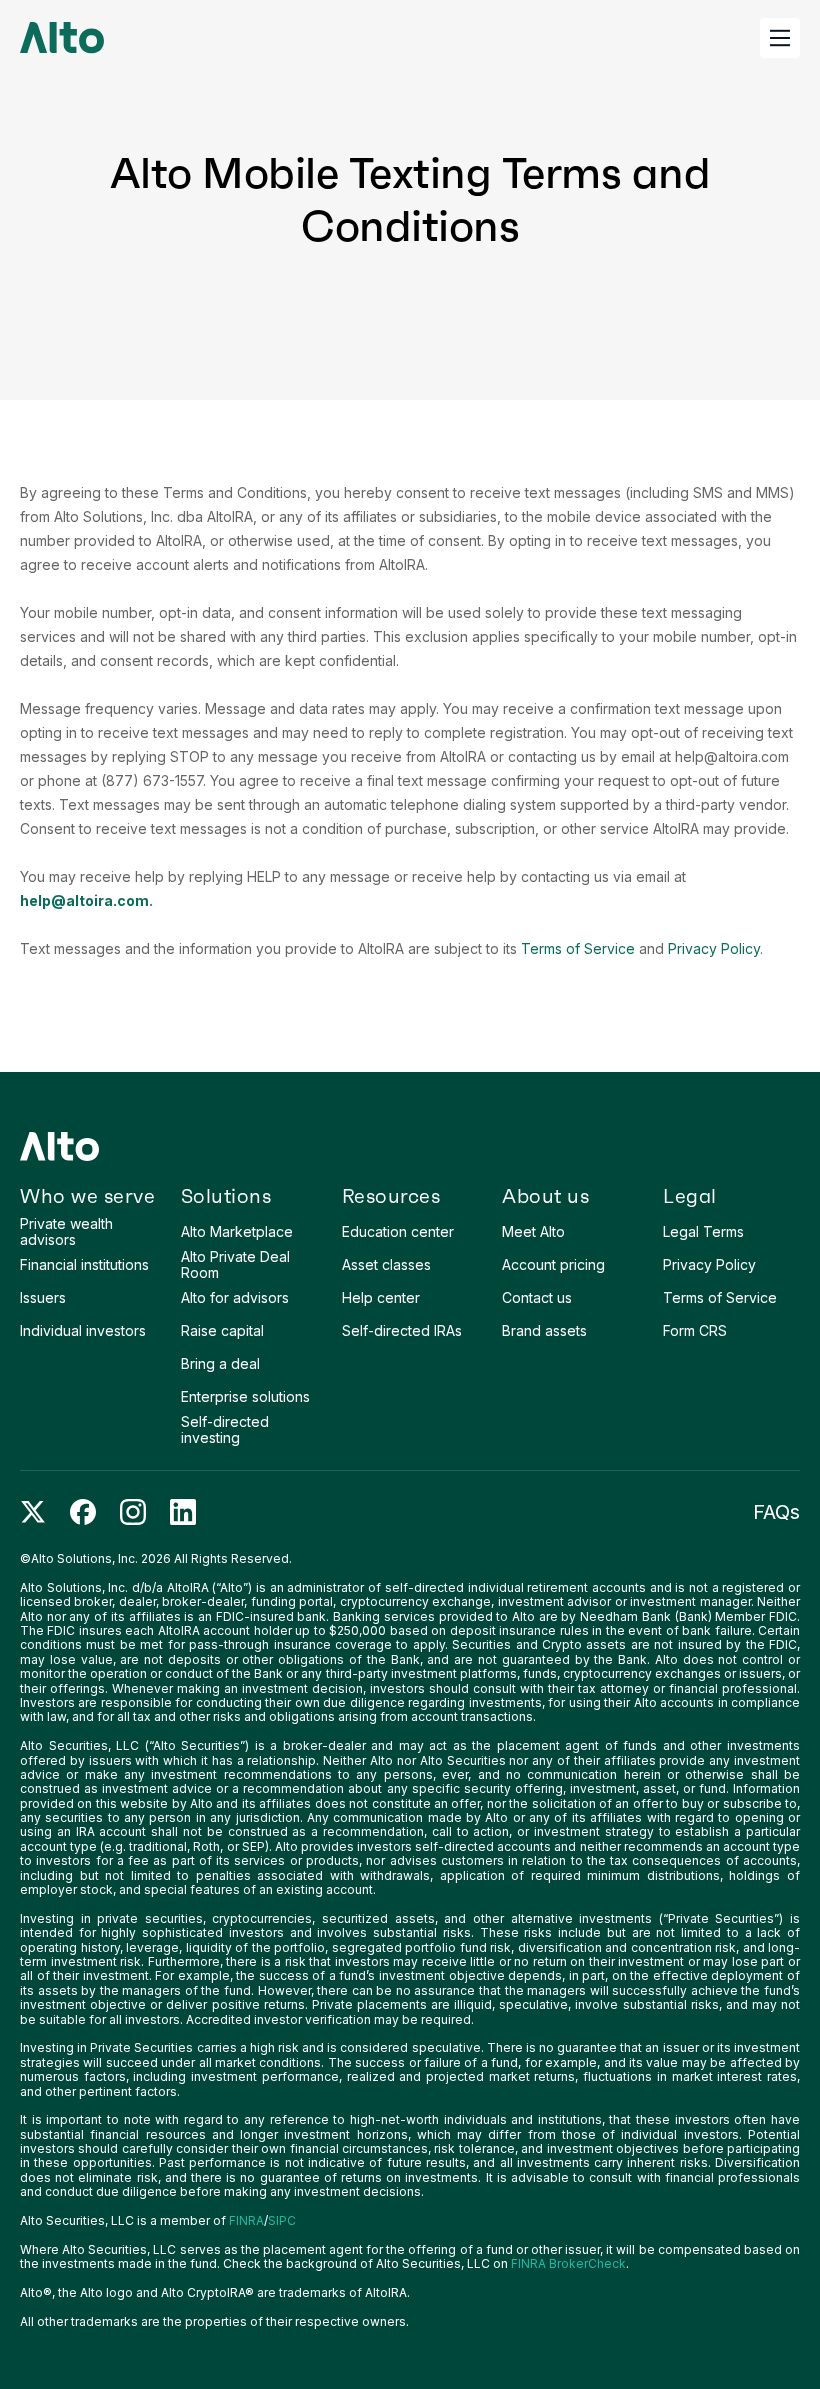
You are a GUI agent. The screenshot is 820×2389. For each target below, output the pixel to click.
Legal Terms (703, 1231)
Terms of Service (578, 948)
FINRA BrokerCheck (568, 2263)
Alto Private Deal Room (235, 1264)
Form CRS (695, 1330)
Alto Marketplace (237, 1231)
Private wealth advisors (66, 1231)
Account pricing (553, 1264)
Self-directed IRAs (402, 1330)
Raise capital (222, 1330)
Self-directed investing (225, 1429)
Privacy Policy (714, 948)
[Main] (62, 38)
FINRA (246, 2220)
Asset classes (386, 1264)
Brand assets (544, 1330)
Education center (398, 1231)
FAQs (776, 1512)
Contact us (537, 1297)
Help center (381, 1297)
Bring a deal (220, 1363)
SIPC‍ (282, 2220)
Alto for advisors (235, 1297)
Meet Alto (533, 1231)
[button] (780, 38)
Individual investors (83, 1330)
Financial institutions (84, 1264)
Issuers (43, 1297)
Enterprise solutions (245, 1396)
